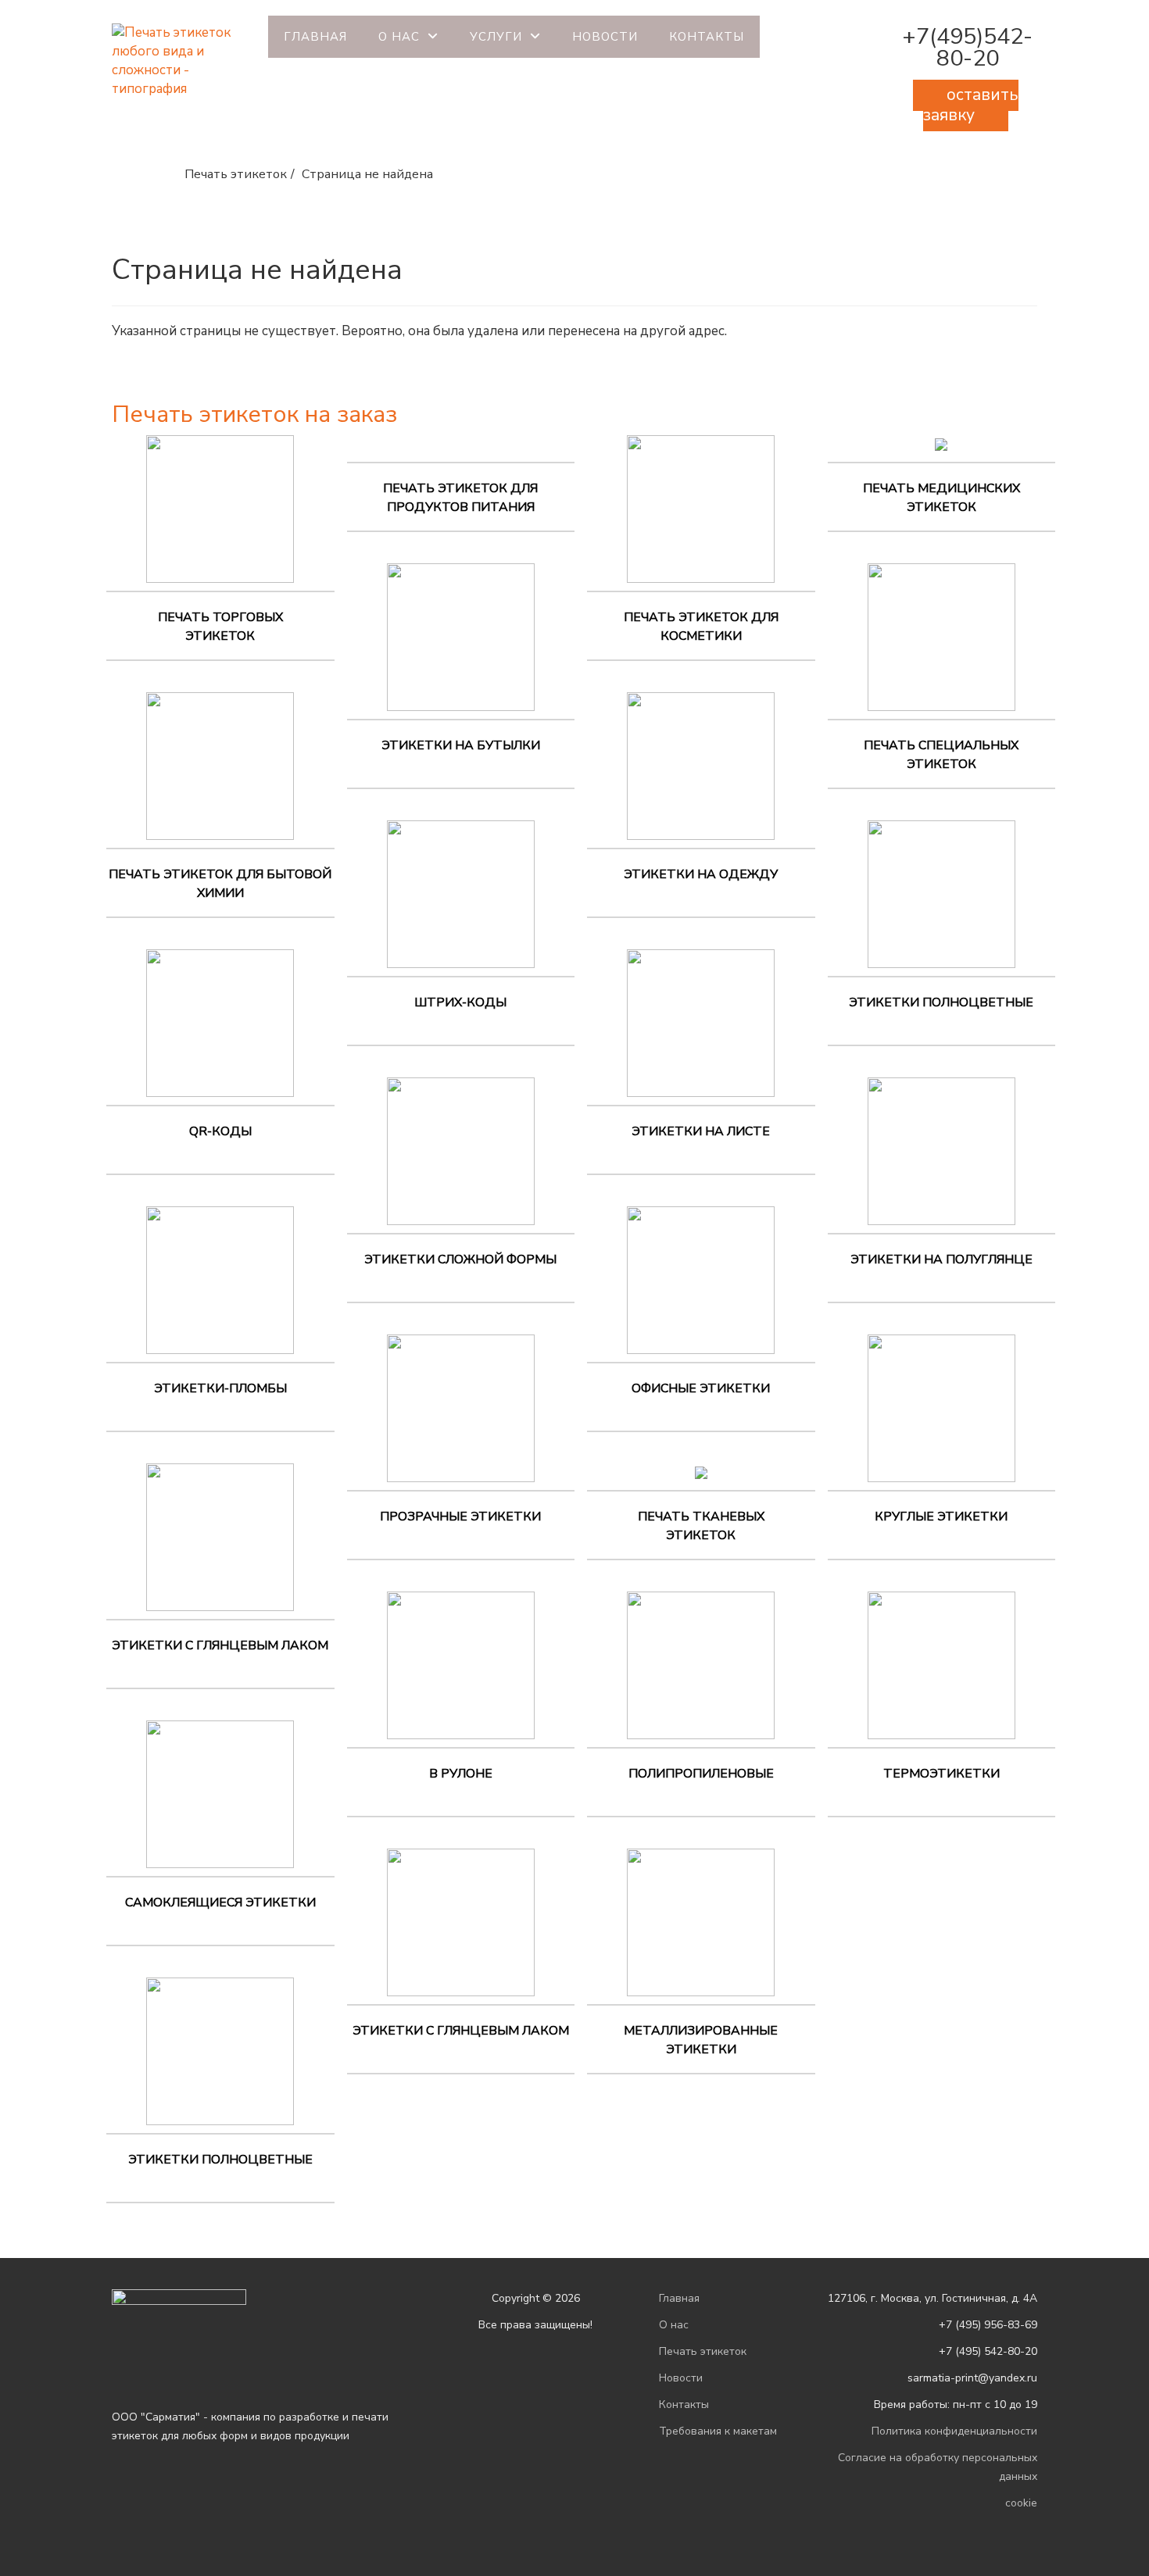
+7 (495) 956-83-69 (988, 2325)
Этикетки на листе (701, 1131)
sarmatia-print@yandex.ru (972, 2378)
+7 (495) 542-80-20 (988, 2351)
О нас (399, 37)
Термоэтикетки (941, 1774)
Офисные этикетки (701, 1388)
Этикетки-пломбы (220, 1388)
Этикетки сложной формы (460, 1259)
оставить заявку (971, 105)
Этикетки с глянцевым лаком (220, 1645)
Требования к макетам (718, 2431)
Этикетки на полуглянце (941, 1259)
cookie (1021, 2503)
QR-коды (220, 1131)
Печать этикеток (703, 2351)
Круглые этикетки (941, 1517)
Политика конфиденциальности (954, 2431)
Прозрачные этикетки (460, 1517)
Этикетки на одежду (701, 874)
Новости (605, 37)
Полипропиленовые (701, 1774)
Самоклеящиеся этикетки (220, 1903)
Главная (315, 37)
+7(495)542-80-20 (967, 47)
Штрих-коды (460, 1002)
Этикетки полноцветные (220, 2160)
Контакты (707, 37)
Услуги (496, 37)
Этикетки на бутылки (461, 745)
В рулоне (461, 1774)
